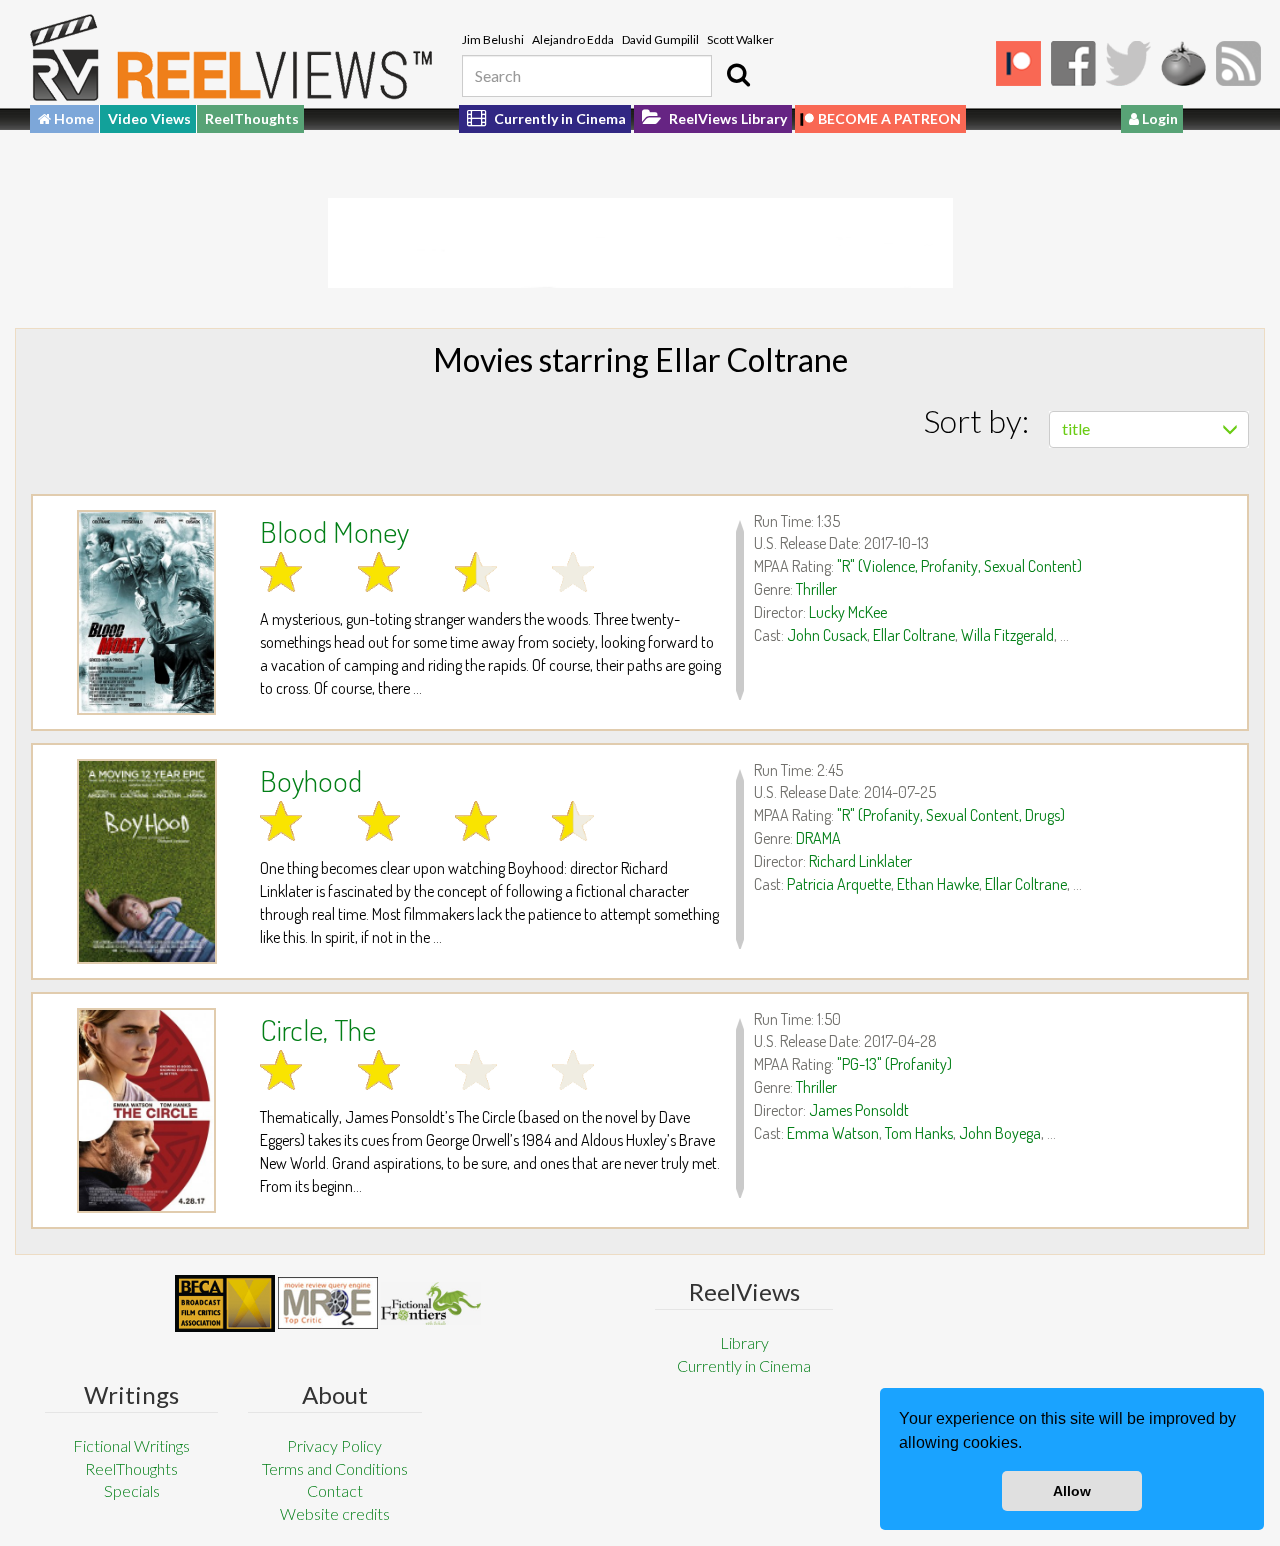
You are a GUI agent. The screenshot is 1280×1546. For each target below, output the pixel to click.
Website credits (335, 1513)
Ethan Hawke (938, 884)
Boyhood (311, 780)
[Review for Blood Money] (146, 612)
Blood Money (334, 531)
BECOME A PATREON (889, 118)
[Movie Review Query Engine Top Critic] (328, 1303)
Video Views (149, 118)
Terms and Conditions (335, 1468)
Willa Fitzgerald (1007, 635)
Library (744, 1342)
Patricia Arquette (839, 884)
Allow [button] (1072, 1491)
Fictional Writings (131, 1445)
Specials (132, 1490)
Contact (335, 1490)
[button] (1029, 1445)
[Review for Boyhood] (146, 861)
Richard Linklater (860, 861)
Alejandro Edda (573, 39)
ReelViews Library (726, 118)
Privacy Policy (334, 1445)
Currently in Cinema (558, 118)
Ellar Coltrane (914, 635)
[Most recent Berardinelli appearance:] (431, 1303)
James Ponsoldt (859, 1110)
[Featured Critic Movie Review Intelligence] (225, 1304)
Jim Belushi (493, 39)
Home (72, 118)
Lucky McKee (848, 612)
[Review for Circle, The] (146, 1110)
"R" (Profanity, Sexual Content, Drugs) (951, 815)
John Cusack (827, 635)
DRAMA (818, 838)
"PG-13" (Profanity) (894, 1064)
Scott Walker (740, 39)
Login (1158, 118)
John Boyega (1000, 1133)
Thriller (816, 589)
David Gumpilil (660, 39)
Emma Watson (833, 1133)
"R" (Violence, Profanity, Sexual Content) (959, 566)
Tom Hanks (919, 1133)
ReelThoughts (252, 118)
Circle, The (318, 1029)
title (1076, 428)
